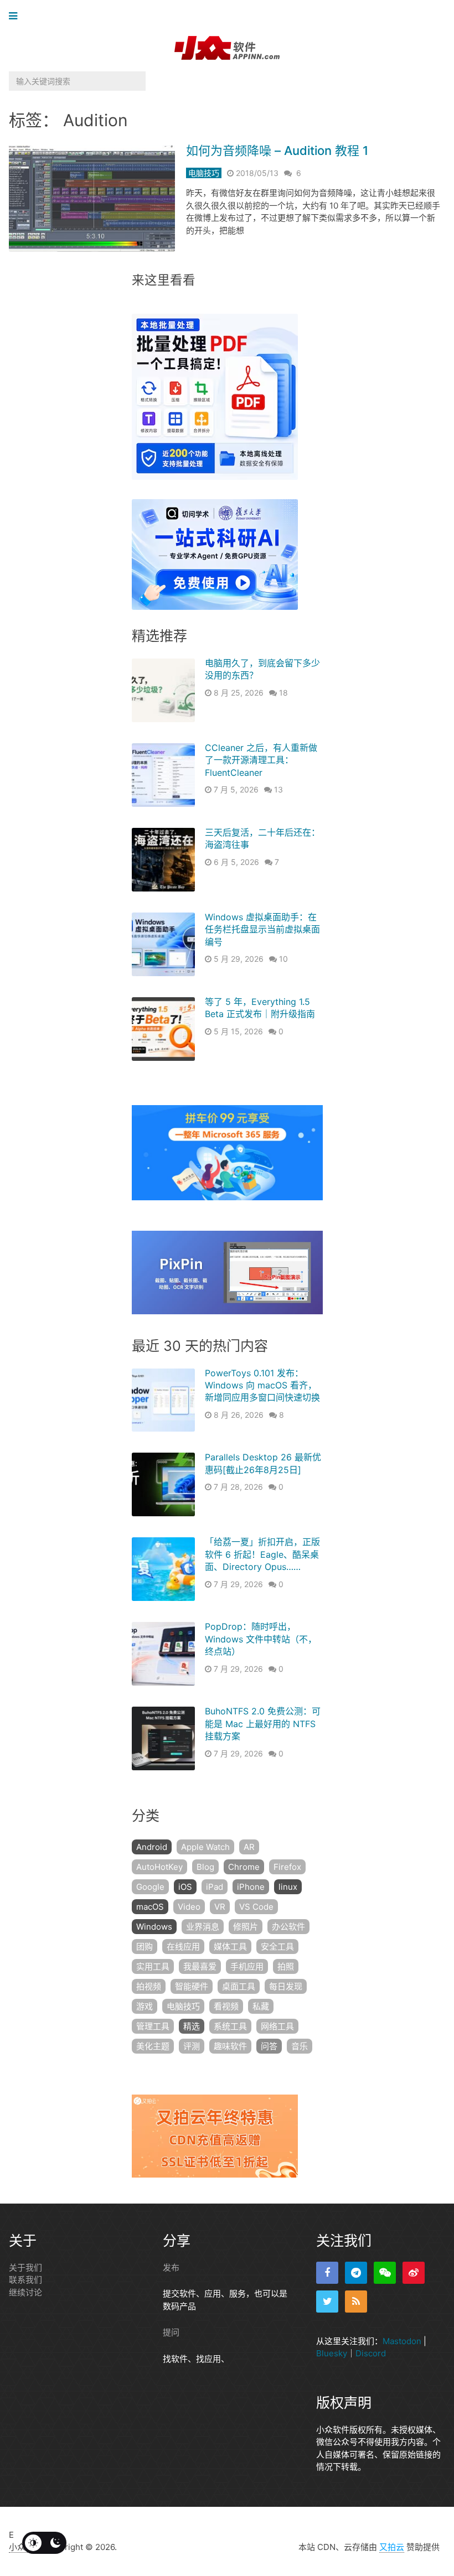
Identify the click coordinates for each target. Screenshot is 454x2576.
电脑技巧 (204, 173)
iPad (215, 1887)
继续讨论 (25, 2292)
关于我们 (25, 2267)
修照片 (246, 1927)
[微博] (414, 2273)
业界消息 (203, 1927)
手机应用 (247, 1966)
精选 (192, 2026)
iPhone (251, 1887)
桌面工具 (239, 1986)
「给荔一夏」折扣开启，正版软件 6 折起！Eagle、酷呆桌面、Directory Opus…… (262, 1554)
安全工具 (277, 1947)
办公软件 (288, 1927)
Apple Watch (205, 1847)
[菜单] (16, 16)
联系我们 (25, 2280)
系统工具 (230, 2026)
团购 (145, 1947)
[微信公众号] (385, 2273)
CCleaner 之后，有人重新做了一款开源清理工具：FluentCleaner (261, 760)
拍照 (286, 1966)
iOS (185, 1887)
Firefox (287, 1867)
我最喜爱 (200, 1966)
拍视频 (149, 1986)
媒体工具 (230, 1947)
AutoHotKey (159, 1867)
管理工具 (153, 2026)
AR (249, 1847)
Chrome (244, 1867)
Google (150, 1887)
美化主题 (153, 2046)
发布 (171, 2267)
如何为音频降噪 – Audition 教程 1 (277, 151)
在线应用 (183, 1947)
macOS (150, 1907)
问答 (269, 2046)
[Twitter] (327, 2302)
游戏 (145, 2006)
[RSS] (356, 2302)
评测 (192, 2046)
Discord (371, 2353)
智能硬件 (192, 1986)
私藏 (261, 2006)
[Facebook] (327, 2273)
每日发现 (286, 1986)
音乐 (300, 2046)
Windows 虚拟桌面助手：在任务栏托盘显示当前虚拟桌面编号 (262, 929)
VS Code (256, 1907)
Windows (154, 1927)
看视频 (226, 2006)
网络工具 (277, 2026)
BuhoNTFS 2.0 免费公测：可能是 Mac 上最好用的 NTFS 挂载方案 (263, 1724)
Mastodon (402, 2341)
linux (288, 1887)
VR (220, 1907)
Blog (205, 1867)
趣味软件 (230, 2046)
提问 (171, 2332)
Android (152, 1847)
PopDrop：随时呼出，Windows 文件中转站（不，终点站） (261, 1639)
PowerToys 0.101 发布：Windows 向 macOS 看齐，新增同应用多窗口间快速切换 (262, 1385)
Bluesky (332, 2353)
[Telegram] (356, 2273)
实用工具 (153, 1966)
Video (189, 1907)
